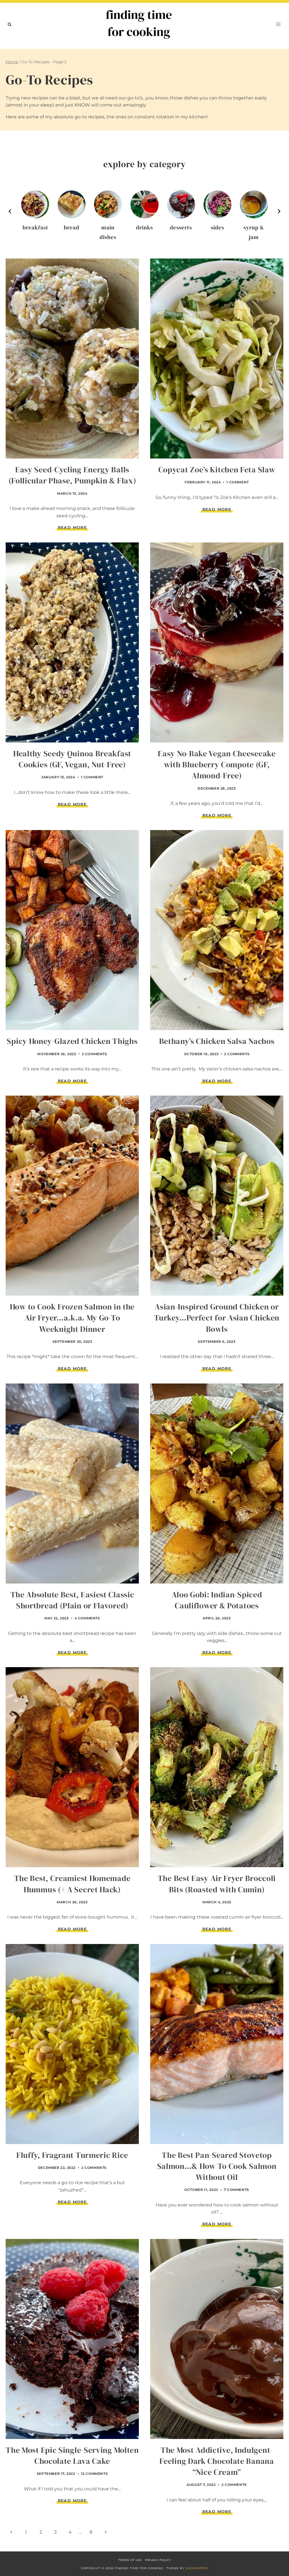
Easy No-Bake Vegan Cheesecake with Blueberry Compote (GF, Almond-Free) (217, 764)
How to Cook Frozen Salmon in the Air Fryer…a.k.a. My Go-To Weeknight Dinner (72, 1318)
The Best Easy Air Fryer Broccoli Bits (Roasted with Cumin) (217, 1884)
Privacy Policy (158, 2560)
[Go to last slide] (10, 211)
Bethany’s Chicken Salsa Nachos (217, 1041)
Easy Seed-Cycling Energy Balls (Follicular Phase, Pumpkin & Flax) (72, 475)
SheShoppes (197, 2568)
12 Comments (95, 2474)
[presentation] (72, 359)
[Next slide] (279, 211)
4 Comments (87, 1618)
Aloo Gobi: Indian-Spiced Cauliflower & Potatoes (217, 1600)
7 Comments (237, 2190)
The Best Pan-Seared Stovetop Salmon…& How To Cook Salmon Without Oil (217, 2166)
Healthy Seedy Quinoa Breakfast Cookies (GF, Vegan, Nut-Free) (72, 759)
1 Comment (237, 482)
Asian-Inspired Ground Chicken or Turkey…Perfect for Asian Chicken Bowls (217, 1318)
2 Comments (95, 1054)
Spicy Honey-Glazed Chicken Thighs (72, 1041)
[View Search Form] (10, 24)
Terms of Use (130, 2560)
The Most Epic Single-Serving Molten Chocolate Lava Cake (72, 2456)
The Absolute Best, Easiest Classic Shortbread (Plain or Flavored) (72, 1600)
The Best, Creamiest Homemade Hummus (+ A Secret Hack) (72, 1884)
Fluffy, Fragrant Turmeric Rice (72, 2155)
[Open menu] (278, 24)
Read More (73, 528)
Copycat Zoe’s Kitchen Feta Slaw (217, 470)
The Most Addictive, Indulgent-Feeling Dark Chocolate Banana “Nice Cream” (217, 2461)
